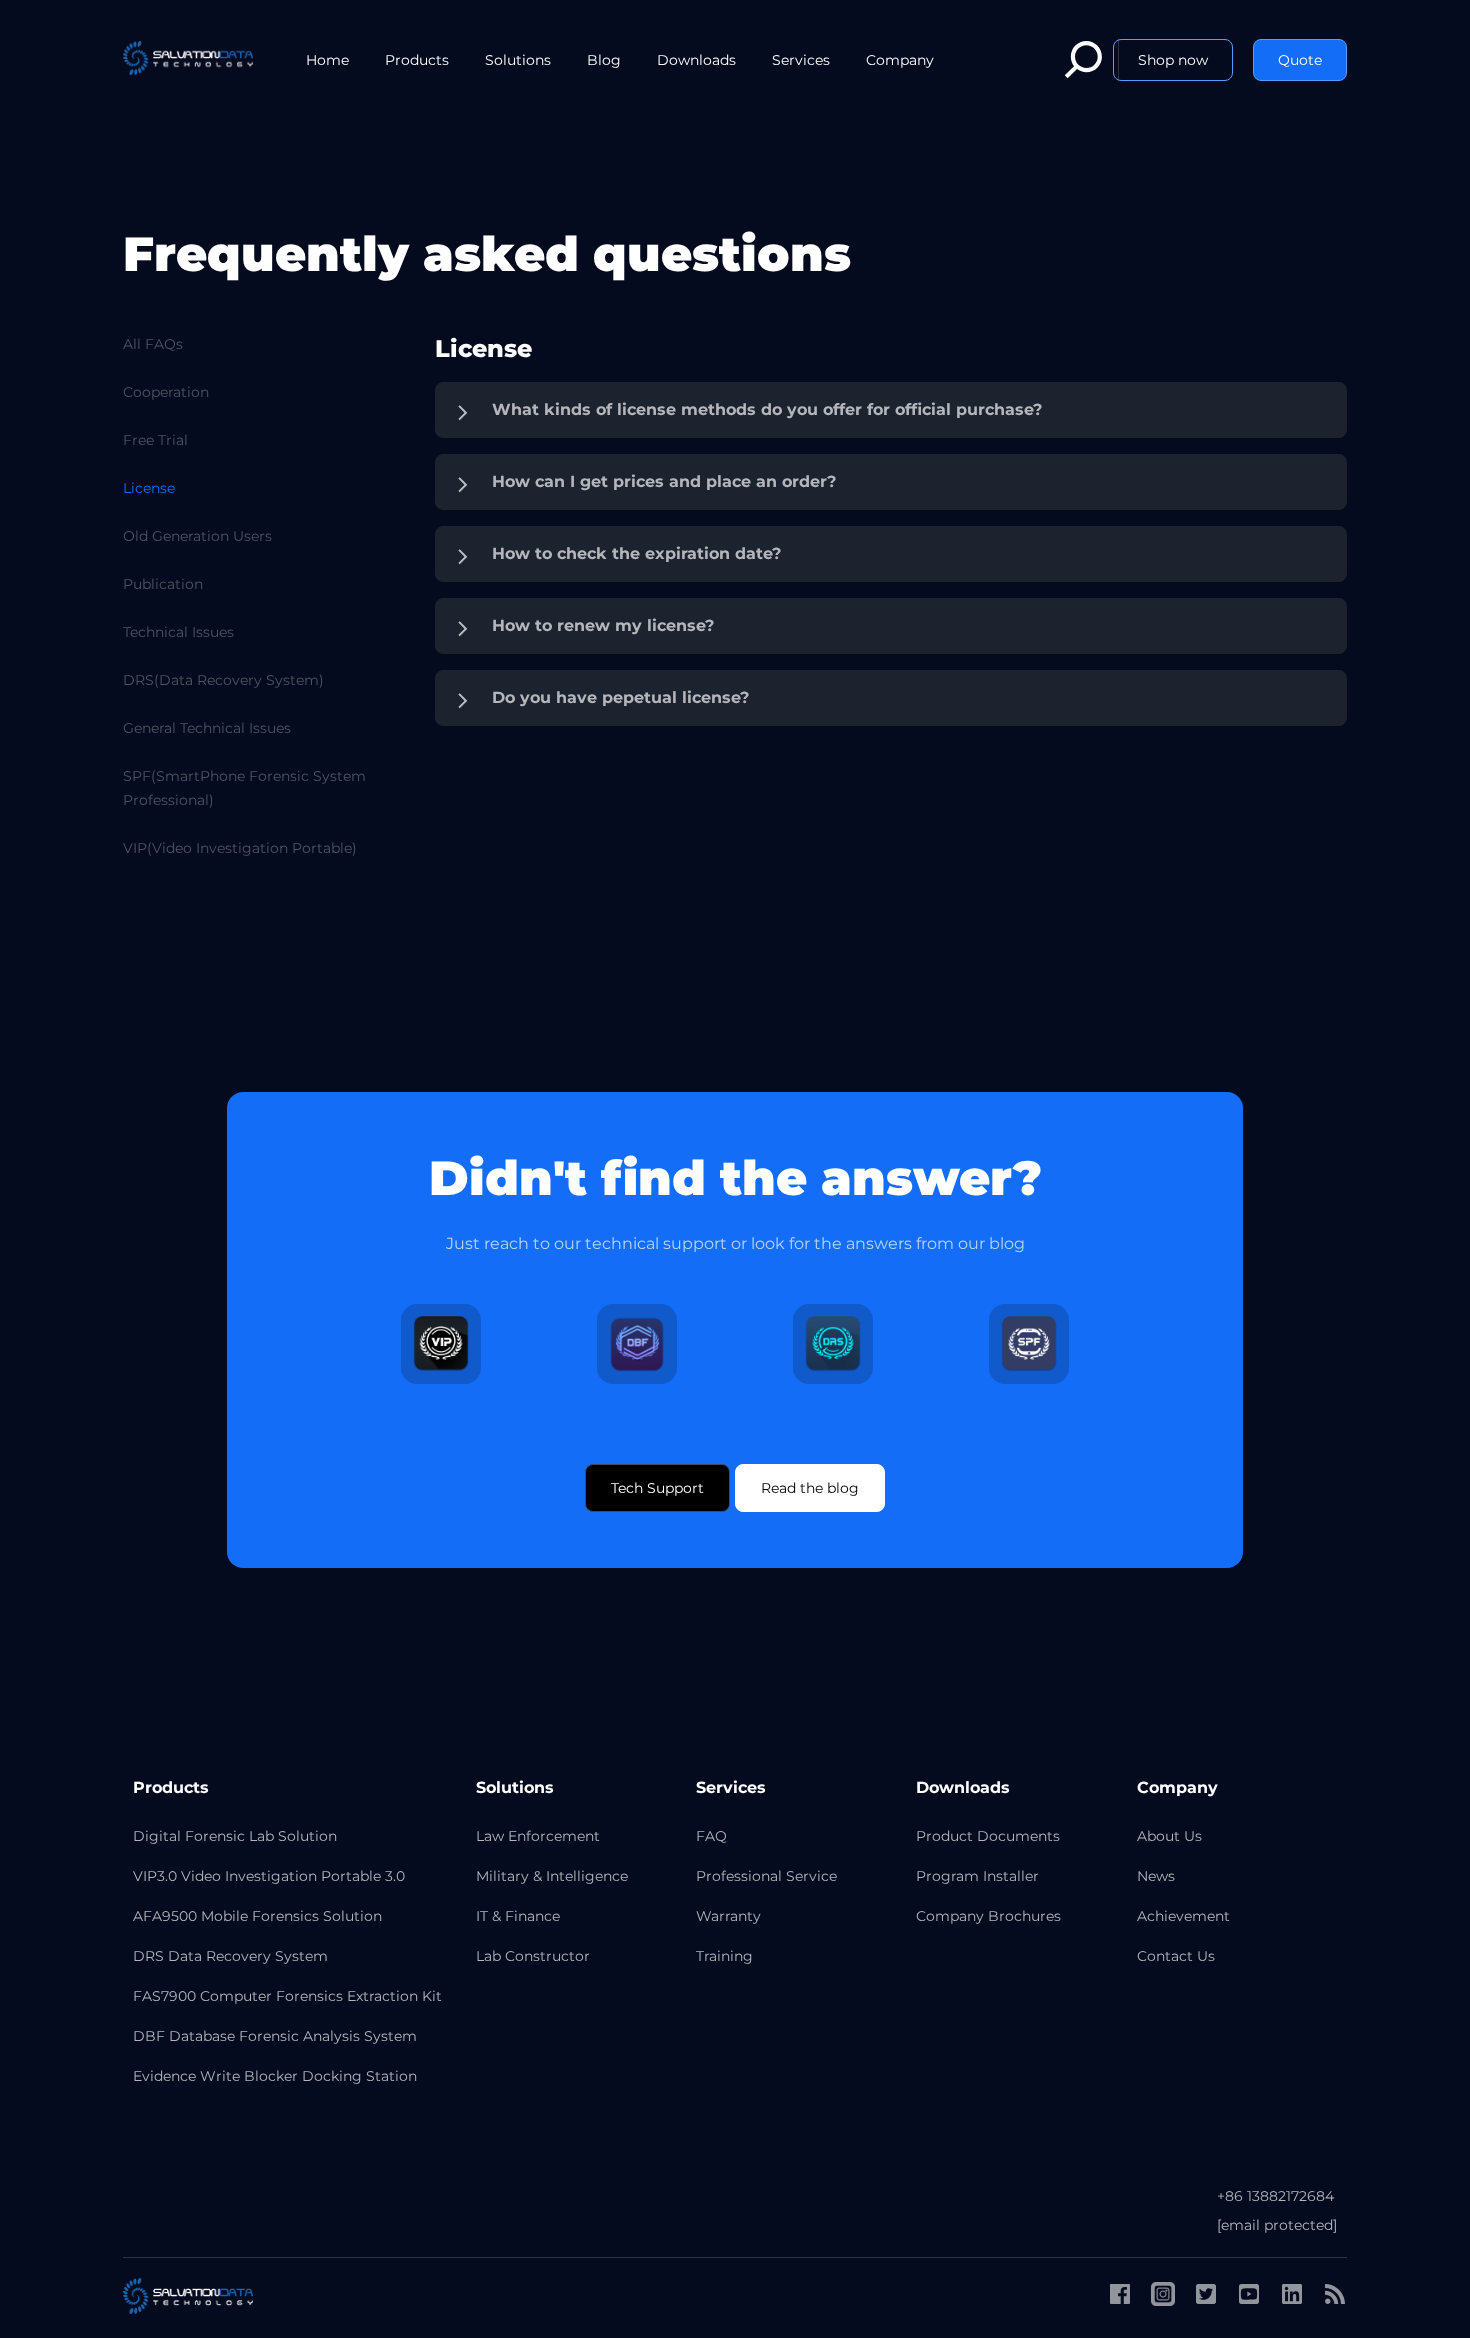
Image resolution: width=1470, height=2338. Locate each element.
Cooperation (166, 392)
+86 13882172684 (1275, 2196)
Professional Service (766, 1876)
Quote (1300, 60)
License (149, 488)
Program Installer (977, 1876)
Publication (163, 584)
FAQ (711, 1836)
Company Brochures (988, 1916)
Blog (604, 60)
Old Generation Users (197, 536)
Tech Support (657, 1488)
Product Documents (988, 1836)
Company (900, 60)
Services (801, 60)
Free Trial (155, 440)
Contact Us (1176, 1956)
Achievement (1183, 1916)
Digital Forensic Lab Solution (235, 1836)
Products (417, 60)
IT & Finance (518, 1916)
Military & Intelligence (552, 1876)
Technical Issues (178, 632)
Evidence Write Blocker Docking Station (275, 2076)
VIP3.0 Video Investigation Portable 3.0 (269, 1876)
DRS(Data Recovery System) (223, 680)
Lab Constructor (533, 1956)
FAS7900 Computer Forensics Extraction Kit (287, 1996)
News (1156, 1876)
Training (724, 1956)
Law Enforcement (538, 1836)
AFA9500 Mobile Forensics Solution (257, 1916)
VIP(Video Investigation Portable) (240, 848)
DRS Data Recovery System (230, 1956)
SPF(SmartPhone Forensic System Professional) (244, 788)
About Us (1169, 1836)
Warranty (728, 1916)
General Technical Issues (207, 728)
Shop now (1173, 60)
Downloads (696, 60)
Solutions (518, 60)
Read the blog (810, 1488)
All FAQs (153, 344)
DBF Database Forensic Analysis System (275, 2036)
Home (327, 60)
